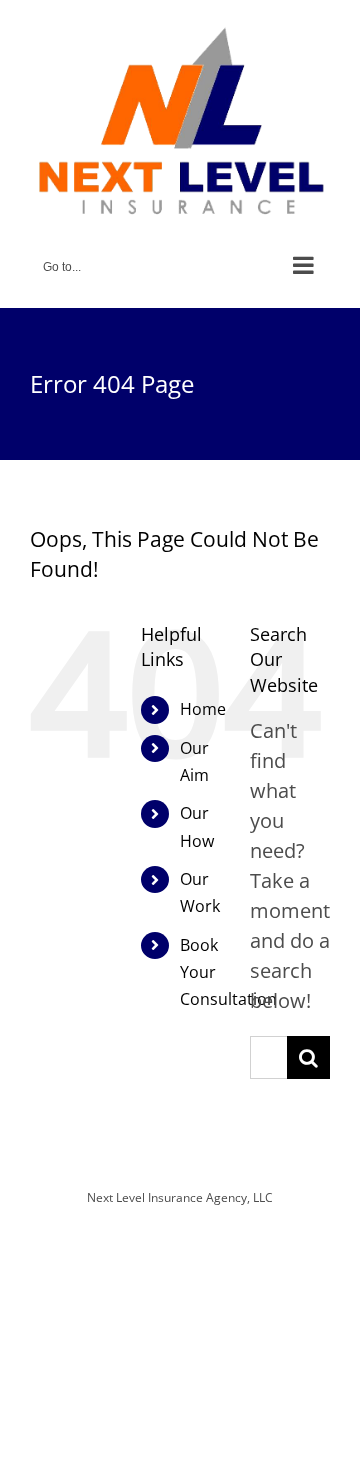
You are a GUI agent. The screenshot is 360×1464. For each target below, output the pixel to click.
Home (203, 709)
